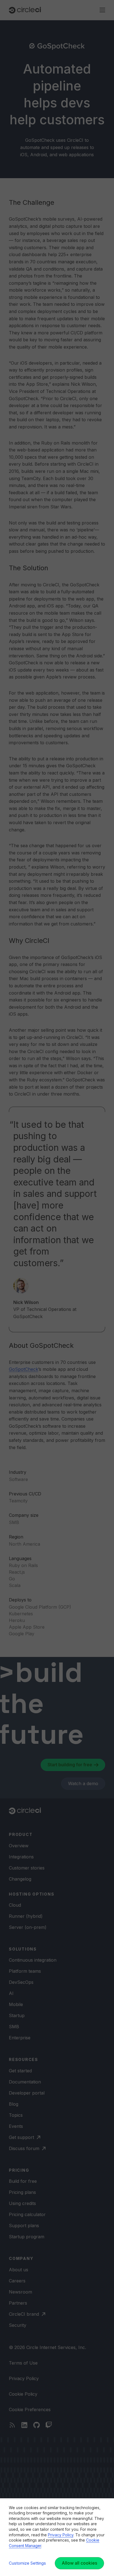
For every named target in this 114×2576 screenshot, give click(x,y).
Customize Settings (27, 2563)
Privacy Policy (61, 2535)
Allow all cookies (79, 2563)
